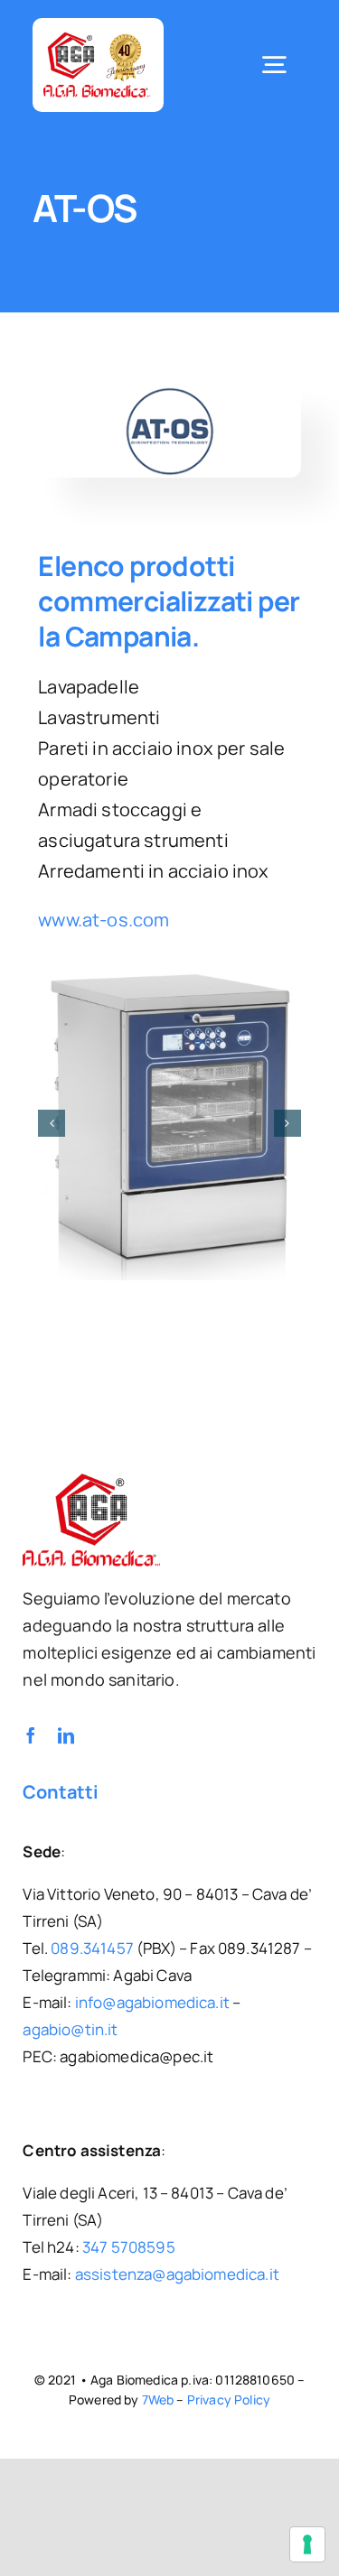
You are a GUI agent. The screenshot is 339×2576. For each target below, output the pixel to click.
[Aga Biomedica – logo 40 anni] (97, 37)
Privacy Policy (229, 2394)
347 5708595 (129, 2241)
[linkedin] (66, 1730)
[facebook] (31, 1730)
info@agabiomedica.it (152, 1997)
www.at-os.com (104, 920)
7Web (158, 2394)
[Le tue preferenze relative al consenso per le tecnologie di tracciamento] (307, 2544)
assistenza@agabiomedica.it (177, 2269)
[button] (52, 1121)
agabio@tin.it (70, 2024)
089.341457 (92, 1943)
